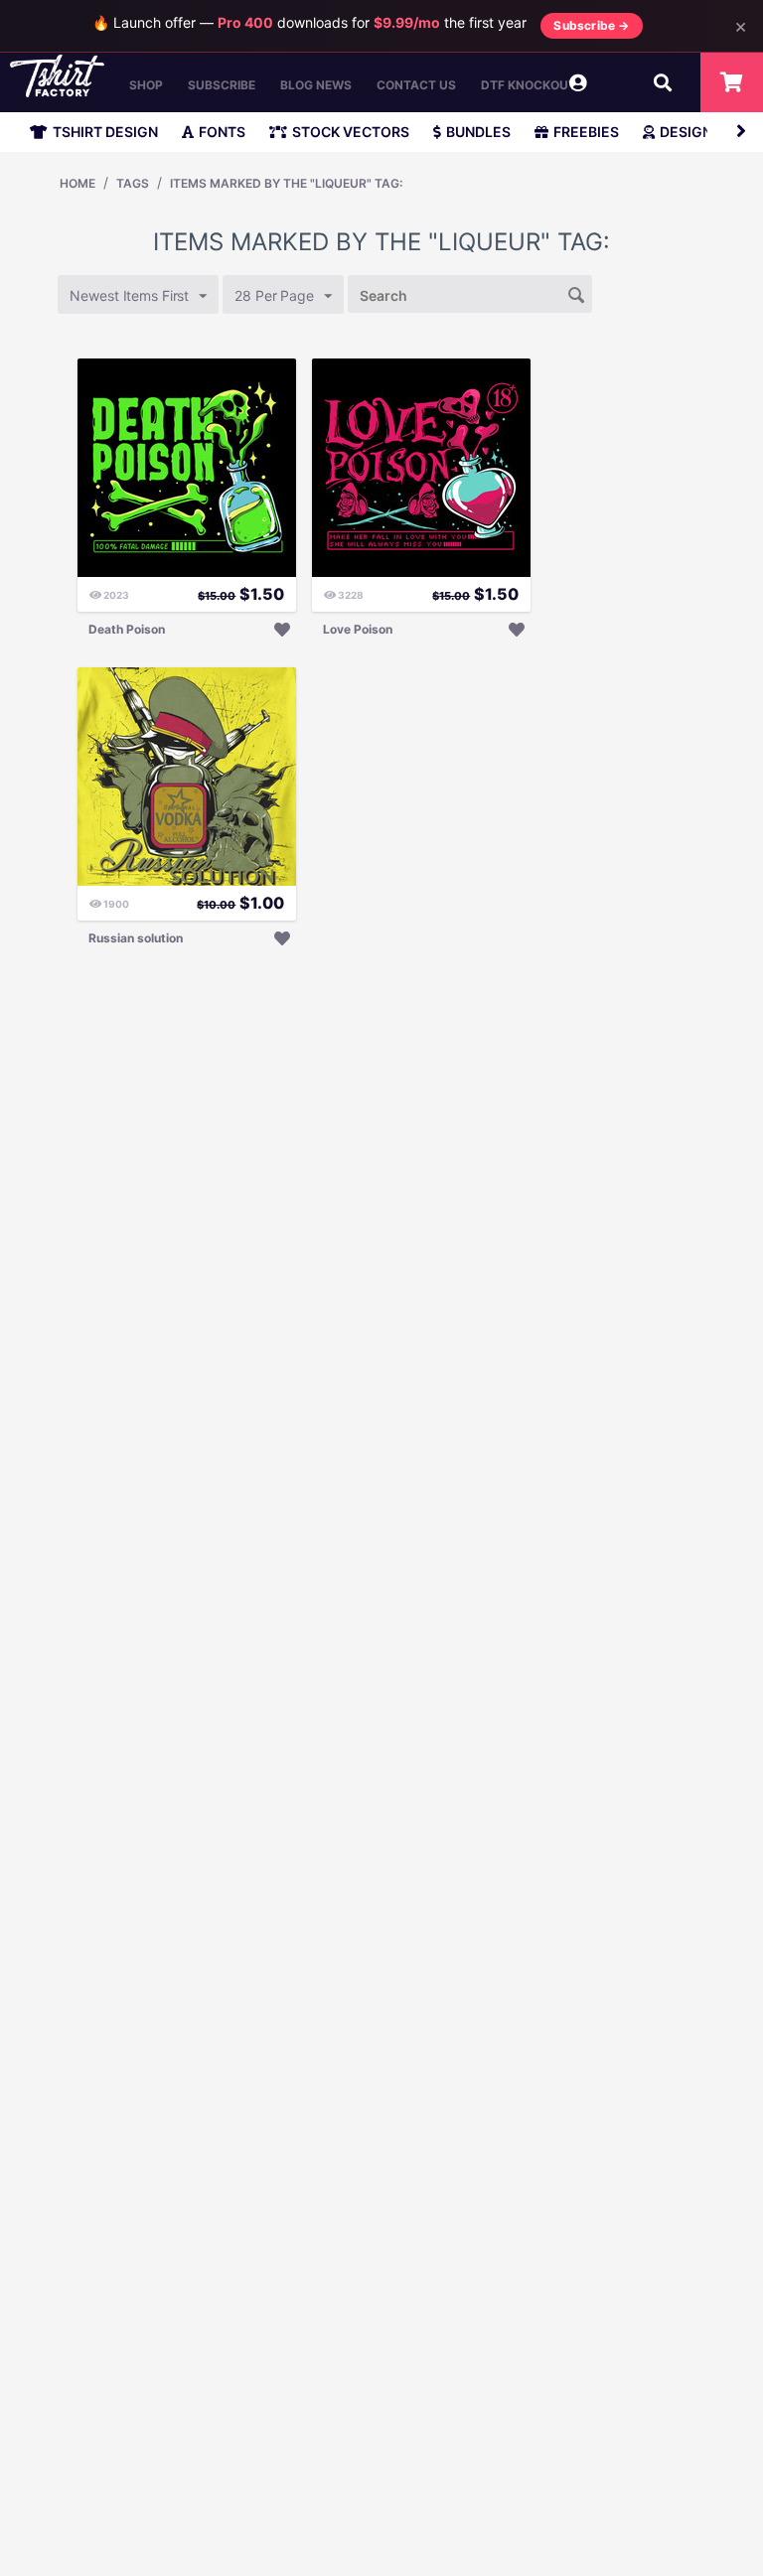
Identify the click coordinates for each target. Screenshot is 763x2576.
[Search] (577, 293)
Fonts (222, 132)
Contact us (416, 85)
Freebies (586, 132)
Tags (133, 183)
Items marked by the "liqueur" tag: (286, 183)
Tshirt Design (105, 132)
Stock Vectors (351, 132)
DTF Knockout (529, 85)
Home (77, 183)
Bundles (478, 132)
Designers (699, 132)
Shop (146, 85)
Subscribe (222, 85)
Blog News (316, 85)
